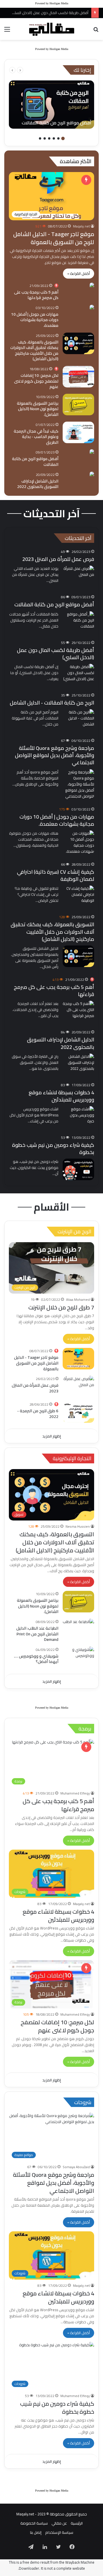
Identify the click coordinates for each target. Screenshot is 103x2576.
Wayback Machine (80, 2562)
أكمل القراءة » (79, 273)
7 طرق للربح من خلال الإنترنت (61, 1307)
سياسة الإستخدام (59, 2532)
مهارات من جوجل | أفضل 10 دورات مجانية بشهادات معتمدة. (35, 320)
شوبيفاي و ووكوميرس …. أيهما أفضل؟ (36, 1659)
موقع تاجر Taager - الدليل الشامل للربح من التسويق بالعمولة (54, 238)
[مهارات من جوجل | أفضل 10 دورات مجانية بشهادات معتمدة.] (92, 308)
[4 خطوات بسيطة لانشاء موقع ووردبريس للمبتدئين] (78, 1117)
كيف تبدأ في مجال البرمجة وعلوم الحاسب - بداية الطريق (36, 437)
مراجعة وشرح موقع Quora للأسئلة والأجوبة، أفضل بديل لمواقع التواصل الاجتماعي (55, 755)
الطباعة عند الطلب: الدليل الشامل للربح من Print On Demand (37, 1634)
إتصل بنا (36, 2532)
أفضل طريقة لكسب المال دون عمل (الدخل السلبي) (56, 654)
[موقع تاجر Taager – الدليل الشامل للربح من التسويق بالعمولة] (78, 1359)
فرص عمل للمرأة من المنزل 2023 (58, 559)
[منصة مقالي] (51, 29)
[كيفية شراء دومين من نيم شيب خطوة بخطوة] (78, 1169)
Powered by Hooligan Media (52, 3)
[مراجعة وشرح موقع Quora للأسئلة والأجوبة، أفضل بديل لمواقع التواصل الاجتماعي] (78, 784)
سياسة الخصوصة (34, 2523)
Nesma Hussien (78, 1526)
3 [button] (54, 138)
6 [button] (40, 138)
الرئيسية (77, 2523)
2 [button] (58, 138)
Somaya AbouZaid (76, 2167)
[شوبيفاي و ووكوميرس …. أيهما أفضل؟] (78, 1657)
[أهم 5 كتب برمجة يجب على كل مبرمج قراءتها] (92, 286)
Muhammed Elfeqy (75, 1793)
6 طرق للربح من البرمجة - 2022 (38, 1414)
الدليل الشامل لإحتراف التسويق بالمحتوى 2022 (38, 484)
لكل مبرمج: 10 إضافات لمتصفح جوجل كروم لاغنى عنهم (36, 381)
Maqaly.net (81, 226)
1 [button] (63, 138)
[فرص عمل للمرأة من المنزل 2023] (78, 1387)
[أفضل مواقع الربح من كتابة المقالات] (51, 105)
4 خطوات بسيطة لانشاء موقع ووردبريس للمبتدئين (61, 1096)
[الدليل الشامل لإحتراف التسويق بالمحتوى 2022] (92, 475)
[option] (51, 105)
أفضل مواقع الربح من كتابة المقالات (35, 462)
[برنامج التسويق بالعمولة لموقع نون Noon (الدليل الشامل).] (78, 405)
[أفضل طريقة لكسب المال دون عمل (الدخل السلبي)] (78, 675)
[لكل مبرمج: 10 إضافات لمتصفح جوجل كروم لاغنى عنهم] (78, 377)
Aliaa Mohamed (78, 1299)
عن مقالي (59, 2523)
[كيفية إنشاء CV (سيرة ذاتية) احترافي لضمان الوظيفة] (78, 896)
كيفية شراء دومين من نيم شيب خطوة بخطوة (53, 1149)
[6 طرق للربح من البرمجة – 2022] (78, 1412)
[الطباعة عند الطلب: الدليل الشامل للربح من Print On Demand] (78, 1629)
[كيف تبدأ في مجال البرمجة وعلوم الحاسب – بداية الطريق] (78, 432)
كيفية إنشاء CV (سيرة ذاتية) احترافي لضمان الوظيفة (56, 875)
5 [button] (45, 138)
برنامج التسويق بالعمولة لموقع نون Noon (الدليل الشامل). (38, 409)
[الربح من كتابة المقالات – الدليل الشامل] (78, 720)
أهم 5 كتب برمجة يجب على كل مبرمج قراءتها (36, 295)
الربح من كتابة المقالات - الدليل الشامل (52, 703)
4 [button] (49, 138)
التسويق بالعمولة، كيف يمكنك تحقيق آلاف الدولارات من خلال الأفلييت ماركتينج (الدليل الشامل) (34, 351)
